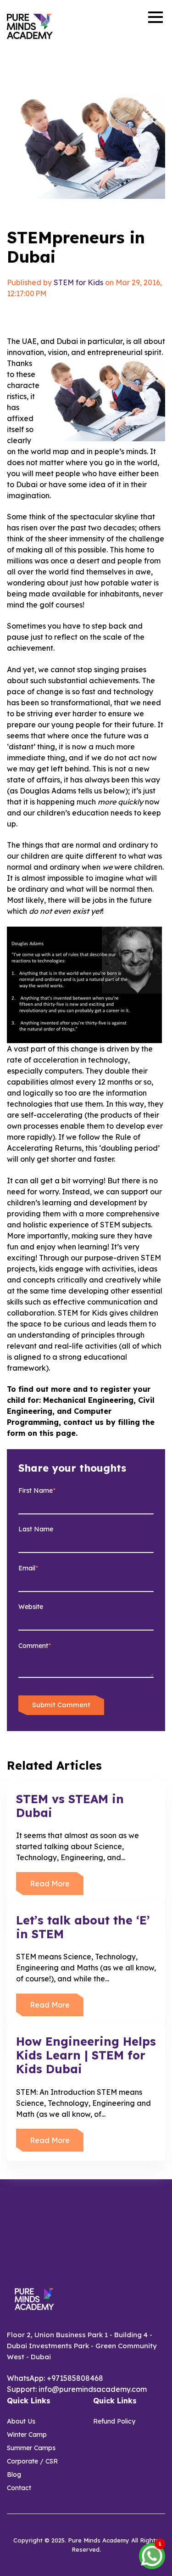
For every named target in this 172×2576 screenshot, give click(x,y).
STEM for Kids (78, 282)
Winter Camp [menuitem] (27, 2435)
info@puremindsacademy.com (93, 2389)
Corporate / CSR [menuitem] (32, 2461)
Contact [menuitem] (19, 2488)
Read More (50, 1884)
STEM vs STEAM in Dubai (70, 1806)
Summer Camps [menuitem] (31, 2448)
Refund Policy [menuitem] (114, 2421)
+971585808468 (75, 2378)
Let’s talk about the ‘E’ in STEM (83, 1927)
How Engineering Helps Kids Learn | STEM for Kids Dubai (86, 2055)
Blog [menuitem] (14, 2475)
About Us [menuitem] (21, 2421)
